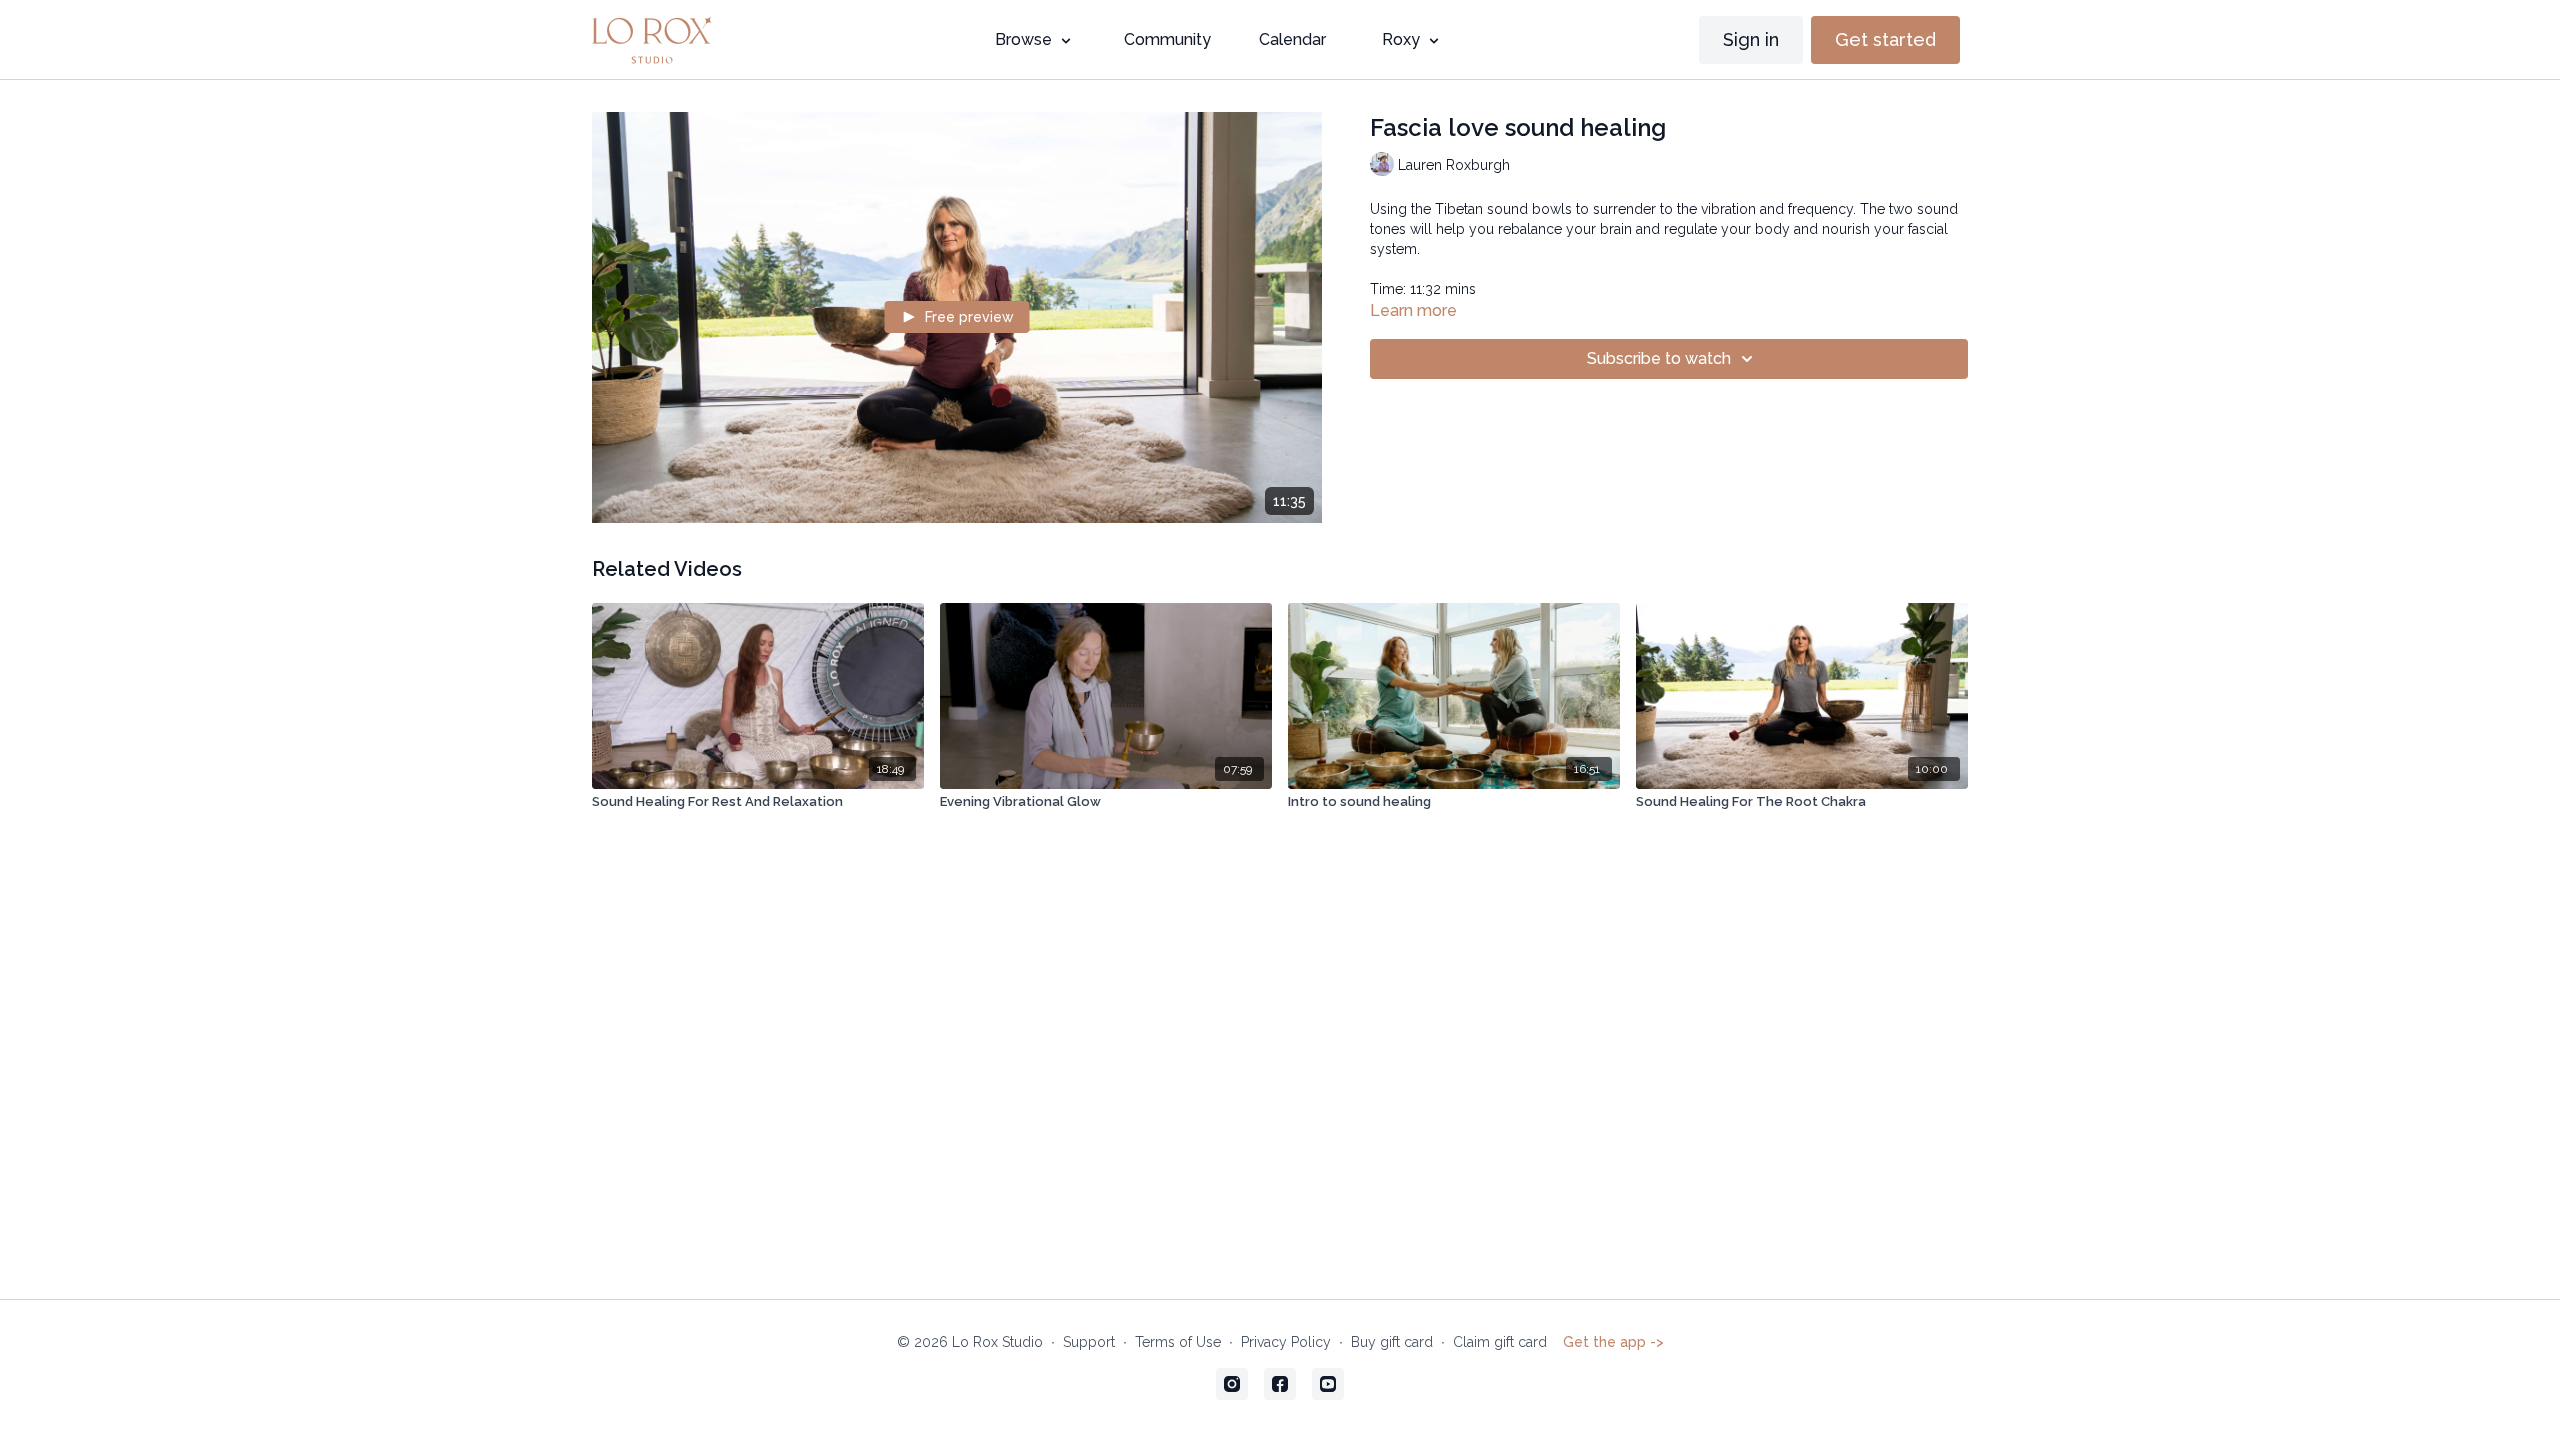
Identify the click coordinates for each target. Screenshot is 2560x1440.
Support (1089, 1342)
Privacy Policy (1286, 1342)
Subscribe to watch (1659, 358)
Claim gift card (1500, 1342)
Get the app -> (1613, 1342)
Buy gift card (1392, 1342)
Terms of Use (1178, 1342)
